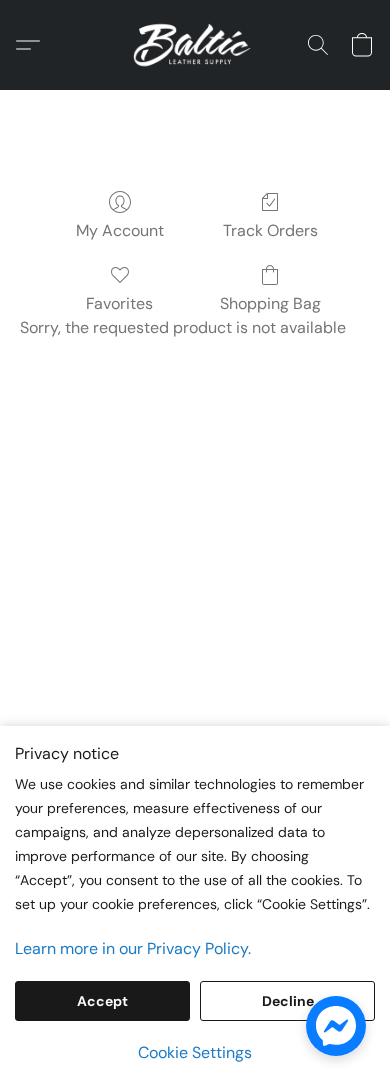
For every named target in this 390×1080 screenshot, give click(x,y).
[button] (195, 45)
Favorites (119, 303)
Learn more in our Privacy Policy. (133, 948)
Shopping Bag (270, 303)
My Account (120, 230)
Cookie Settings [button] (195, 1052)
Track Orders (270, 230)
